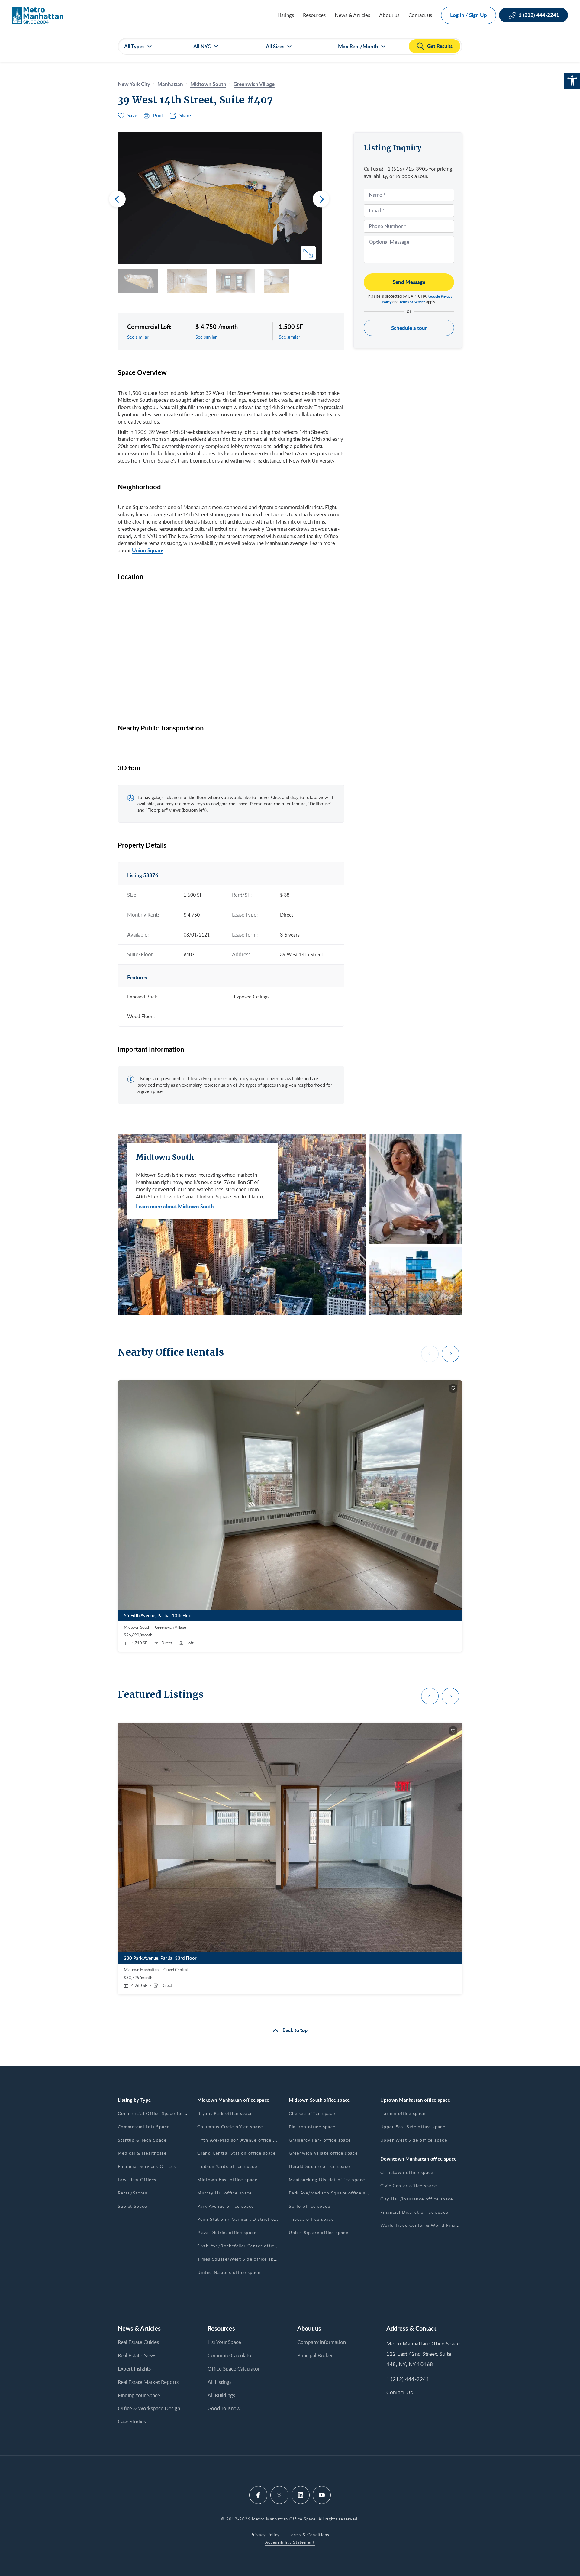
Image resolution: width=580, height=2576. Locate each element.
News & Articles (352, 15)
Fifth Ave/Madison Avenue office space (242, 2140)
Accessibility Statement (290, 2542)
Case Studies (132, 2421)
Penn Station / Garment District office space (248, 2219)
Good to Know (224, 2408)
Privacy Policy (265, 2535)
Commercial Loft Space (144, 2127)
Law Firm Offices (137, 2179)
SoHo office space (309, 2206)
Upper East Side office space (413, 2127)
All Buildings (221, 2395)
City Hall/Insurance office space (417, 2199)
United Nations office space (229, 2272)
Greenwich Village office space (323, 2153)
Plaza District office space (227, 2232)
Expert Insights (134, 2369)
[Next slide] (321, 199)
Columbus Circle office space (230, 2127)
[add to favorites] (453, 1388)
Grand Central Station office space (237, 2153)
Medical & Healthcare (142, 2153)
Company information (322, 2342)
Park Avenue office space (226, 2206)
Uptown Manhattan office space (415, 2100)
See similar (138, 337)
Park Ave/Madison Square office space (332, 2193)
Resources (314, 15)
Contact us (420, 15)
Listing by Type (134, 2100)
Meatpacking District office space (327, 2179)
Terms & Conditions (309, 2535)
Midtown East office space (227, 2179)
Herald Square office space (319, 2166)
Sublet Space (132, 2206)
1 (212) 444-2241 (408, 2379)
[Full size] (308, 253)
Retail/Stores (132, 2193)
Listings (286, 15)
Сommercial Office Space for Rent (157, 2113)
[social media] (258, 2495)
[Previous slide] (117, 199)
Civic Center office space (409, 2186)
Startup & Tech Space (142, 2140)
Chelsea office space (312, 2113)
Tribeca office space (311, 2219)
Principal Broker (315, 2355)
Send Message (409, 282)
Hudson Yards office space (227, 2166)
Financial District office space (414, 2212)
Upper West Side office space (414, 2140)
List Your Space (224, 2342)
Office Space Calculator (234, 2369)
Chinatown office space (407, 2172)
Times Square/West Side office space (239, 2259)
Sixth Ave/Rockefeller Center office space (244, 2246)
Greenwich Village (254, 84)
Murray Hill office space (225, 2193)
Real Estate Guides (138, 2342)
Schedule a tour (409, 328)
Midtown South (208, 84)
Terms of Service (412, 302)
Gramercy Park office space (320, 2140)
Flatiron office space (312, 2127)
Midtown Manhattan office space (233, 2100)
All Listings (219, 2382)
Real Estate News (137, 2355)
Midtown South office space (319, 2100)
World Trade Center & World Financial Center (432, 2225)
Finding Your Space (139, 2395)
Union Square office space (319, 2232)
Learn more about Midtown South (175, 1206)
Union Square (148, 550)
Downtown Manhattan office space (418, 2159)
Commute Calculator (230, 2355)
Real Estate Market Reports (148, 2382)
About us (389, 15)
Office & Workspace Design (149, 2408)
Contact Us (400, 2392)
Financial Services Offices (147, 2166)
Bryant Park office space (225, 2113)
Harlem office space (403, 2113)
